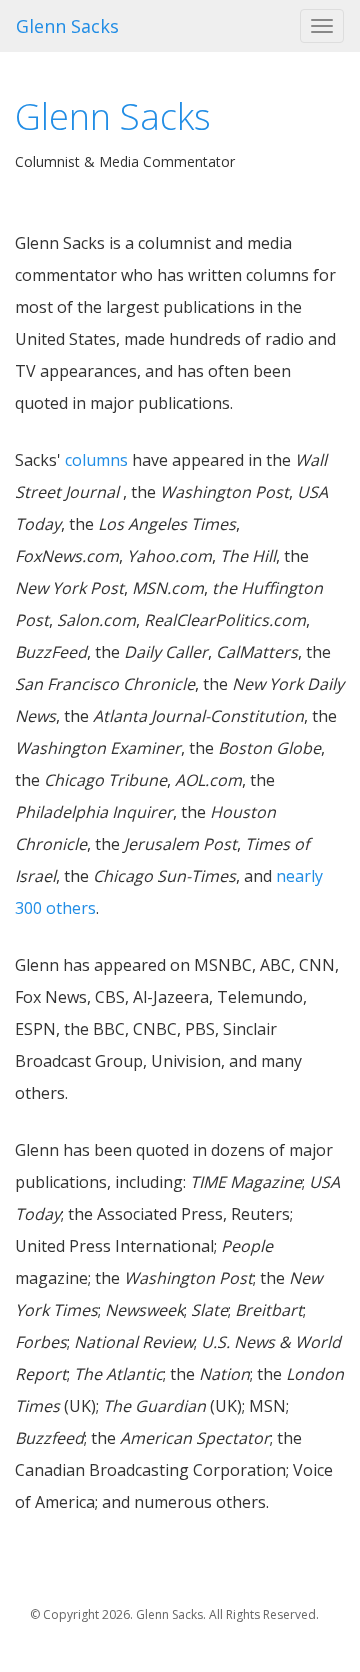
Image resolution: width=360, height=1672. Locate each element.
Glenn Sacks (67, 26)
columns (96, 460)
